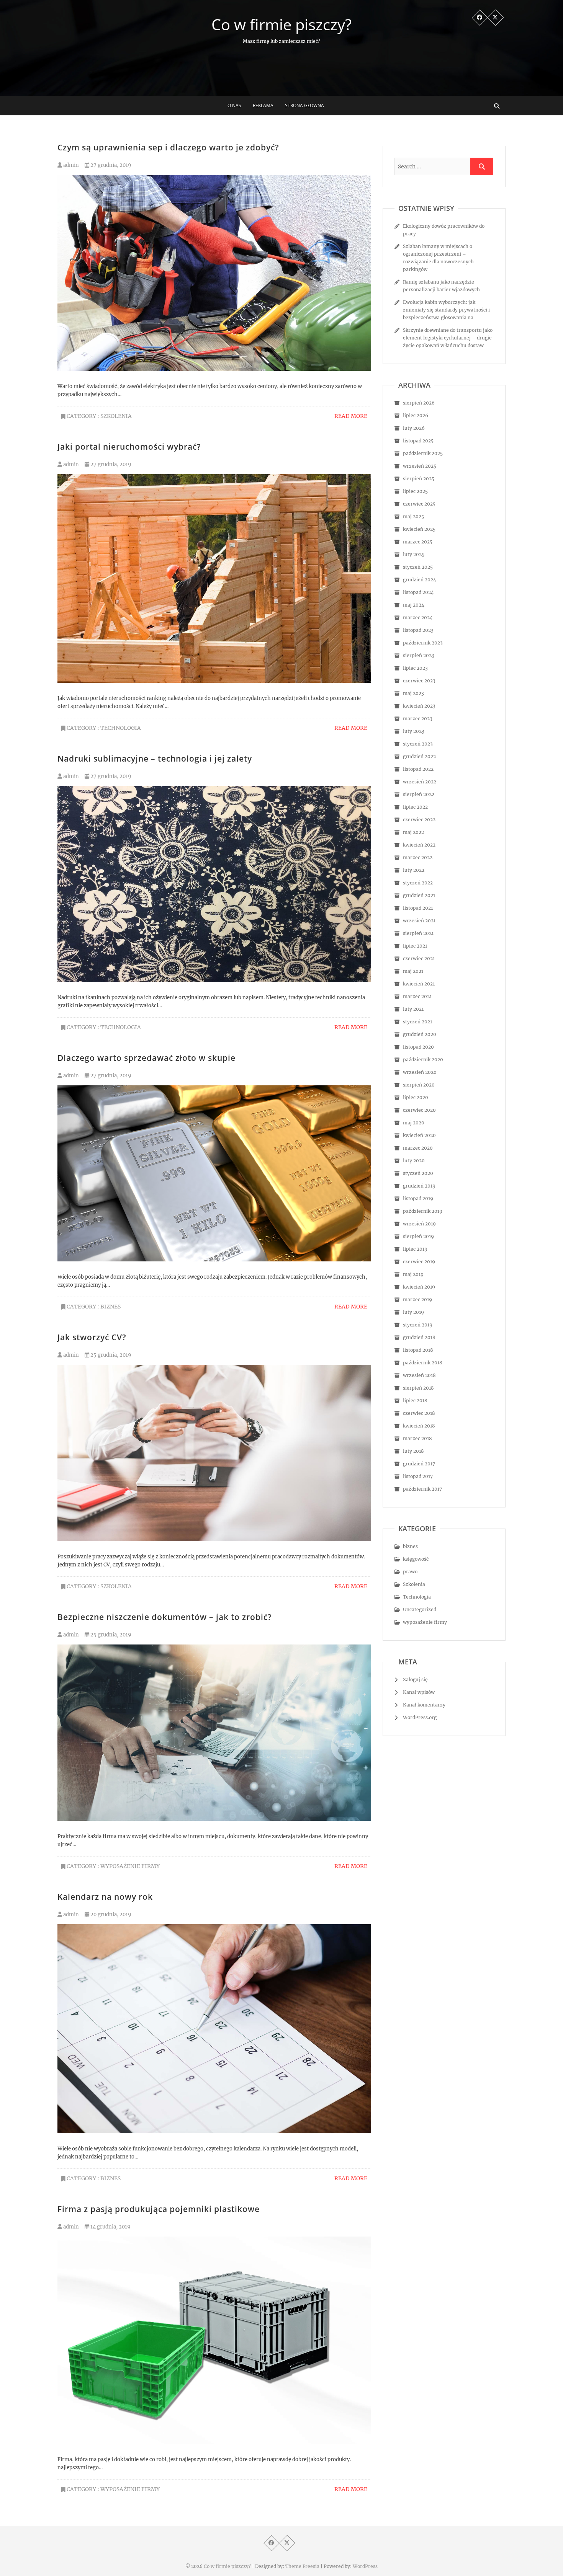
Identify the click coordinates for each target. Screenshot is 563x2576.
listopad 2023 (418, 630)
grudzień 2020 (420, 1034)
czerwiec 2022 (419, 820)
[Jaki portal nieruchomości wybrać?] (214, 578)
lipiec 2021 (415, 946)
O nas (234, 105)
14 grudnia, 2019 (110, 2227)
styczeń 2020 (418, 1173)
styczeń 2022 (418, 883)
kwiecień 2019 (419, 1287)
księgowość (416, 1559)
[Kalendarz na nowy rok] (214, 2029)
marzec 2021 (417, 996)
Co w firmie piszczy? (281, 24)
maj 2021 (413, 971)
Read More (351, 416)
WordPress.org (420, 1717)
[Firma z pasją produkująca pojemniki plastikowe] (214, 2340)
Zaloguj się (415, 1680)
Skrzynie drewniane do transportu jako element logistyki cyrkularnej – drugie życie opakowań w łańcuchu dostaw (448, 338)
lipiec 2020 (416, 1097)
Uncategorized (420, 1609)
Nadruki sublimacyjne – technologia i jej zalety (155, 759)
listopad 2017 (418, 1476)
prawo (410, 1572)
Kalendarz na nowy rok (105, 1897)
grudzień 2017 (419, 1464)
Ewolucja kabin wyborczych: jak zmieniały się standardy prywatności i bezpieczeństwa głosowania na (446, 310)
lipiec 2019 (415, 1249)
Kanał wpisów (419, 1692)
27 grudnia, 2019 (110, 165)
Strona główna (304, 105)
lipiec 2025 (415, 491)
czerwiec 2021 (419, 958)
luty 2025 (414, 554)
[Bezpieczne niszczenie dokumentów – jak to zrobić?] (214, 1733)
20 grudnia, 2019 (110, 1914)
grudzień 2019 (419, 1186)
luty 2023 (414, 731)
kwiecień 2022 (419, 845)
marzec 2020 (418, 1148)
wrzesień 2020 (420, 1072)
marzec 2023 (418, 719)
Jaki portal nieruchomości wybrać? (129, 447)
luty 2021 (413, 1009)
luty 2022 (414, 870)
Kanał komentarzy (424, 1705)
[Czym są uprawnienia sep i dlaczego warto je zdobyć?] (214, 273)
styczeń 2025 (418, 567)
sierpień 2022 (419, 794)
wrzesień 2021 (419, 921)
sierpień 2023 (419, 655)
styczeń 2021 (417, 1022)
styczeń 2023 (418, 744)
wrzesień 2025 (420, 466)
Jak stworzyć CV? (92, 1337)
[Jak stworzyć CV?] (214, 1453)
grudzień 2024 (420, 580)
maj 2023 (413, 693)
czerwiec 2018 (419, 1413)
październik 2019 (423, 1211)
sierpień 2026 (419, 403)
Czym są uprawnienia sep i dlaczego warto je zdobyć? (168, 147)
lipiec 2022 (415, 807)
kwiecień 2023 (419, 706)
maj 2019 (413, 1274)
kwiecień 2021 (419, 984)
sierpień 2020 (419, 1085)
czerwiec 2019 (419, 1262)
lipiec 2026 (416, 415)
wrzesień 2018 (419, 1375)
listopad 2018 (418, 1350)
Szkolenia (116, 416)
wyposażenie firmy (130, 1866)
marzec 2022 (418, 857)
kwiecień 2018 (419, 1426)
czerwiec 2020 (419, 1110)
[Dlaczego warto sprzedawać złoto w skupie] (214, 1174)
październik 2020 (423, 1060)
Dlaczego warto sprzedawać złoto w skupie (146, 1058)
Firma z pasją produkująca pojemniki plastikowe (159, 2209)
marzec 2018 (417, 1438)
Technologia (121, 728)
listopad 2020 (418, 1047)
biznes (110, 1307)
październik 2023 (423, 643)
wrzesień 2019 (419, 1224)
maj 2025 (413, 516)
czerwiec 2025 (419, 504)
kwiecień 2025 (419, 529)
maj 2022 (413, 832)
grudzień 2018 (419, 1337)
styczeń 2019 (418, 1325)
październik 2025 (423, 453)
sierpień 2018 (418, 1388)
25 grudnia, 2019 (110, 1355)
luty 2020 (414, 1161)
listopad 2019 (418, 1198)
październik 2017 (422, 1489)
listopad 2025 (418, 441)
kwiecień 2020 (419, 1135)
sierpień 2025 (419, 479)
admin (70, 165)
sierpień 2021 (418, 933)
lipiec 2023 (415, 668)
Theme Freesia (302, 2566)
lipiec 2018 (415, 1401)
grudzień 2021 (419, 895)
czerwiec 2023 (419, 681)
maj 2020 (414, 1123)
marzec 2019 (417, 1299)
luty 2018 (413, 1451)
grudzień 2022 (419, 756)
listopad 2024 (418, 592)
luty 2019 (413, 1312)
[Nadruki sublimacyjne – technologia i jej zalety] (214, 884)
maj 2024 (414, 605)
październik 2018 (423, 1363)
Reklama (263, 105)
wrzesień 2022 (420, 782)
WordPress (365, 2566)
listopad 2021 (418, 908)
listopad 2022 (418, 769)
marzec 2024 (418, 617)
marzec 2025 (418, 542)
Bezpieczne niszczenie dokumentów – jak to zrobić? (165, 1617)
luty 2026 (414, 428)
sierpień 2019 (418, 1236)
